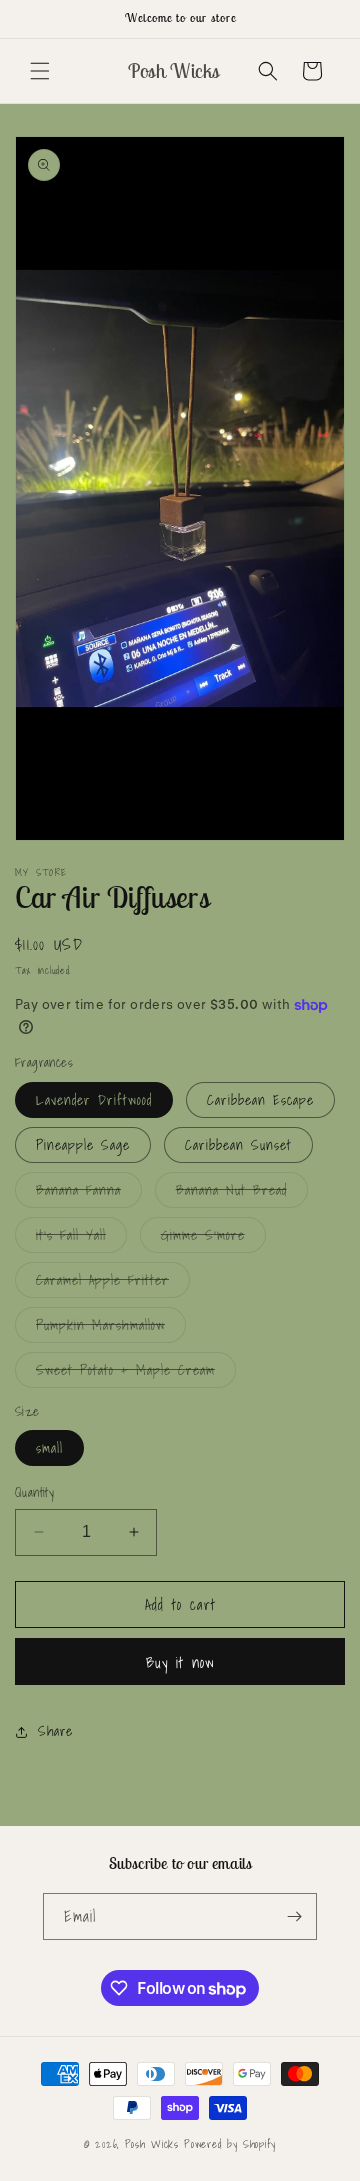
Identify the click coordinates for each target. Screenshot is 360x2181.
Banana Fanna (89, 1193)
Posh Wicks (152, 2144)
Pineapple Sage (83, 1145)
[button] (40, 71)
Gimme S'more (213, 1238)
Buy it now (180, 1662)
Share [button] (55, 1731)
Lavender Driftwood (94, 1100)
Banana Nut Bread (242, 1193)
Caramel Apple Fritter (113, 1283)
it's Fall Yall (81, 1238)
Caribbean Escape (260, 1100)
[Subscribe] (294, 1916)
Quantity (34, 1493)
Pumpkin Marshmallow (111, 1328)
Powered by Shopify (230, 2144)
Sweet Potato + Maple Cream (136, 1373)
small (49, 1448)
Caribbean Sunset (238, 1145)
